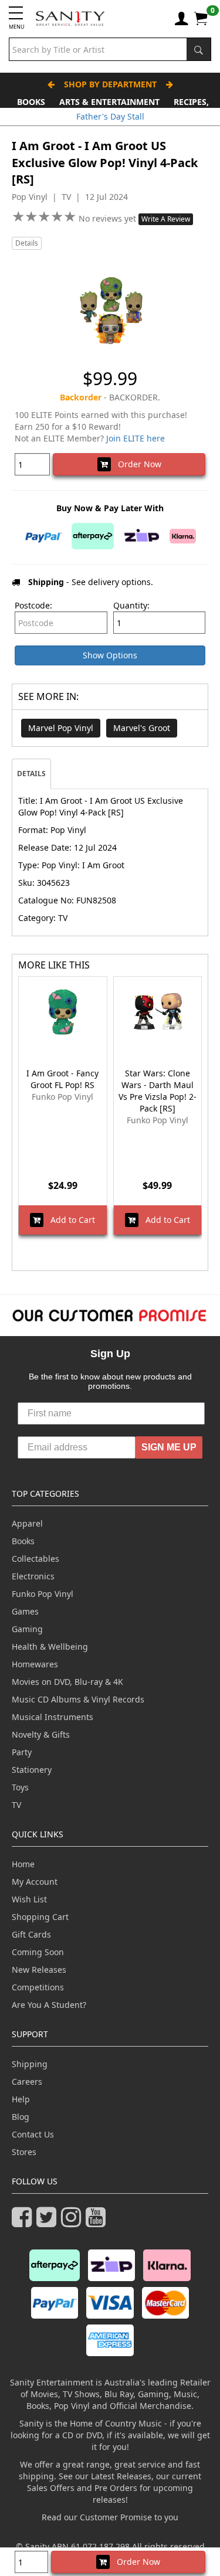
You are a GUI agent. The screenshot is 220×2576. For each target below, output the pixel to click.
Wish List (29, 1899)
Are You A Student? (49, 2005)
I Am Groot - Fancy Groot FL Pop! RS (62, 1079)
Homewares (35, 1664)
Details (27, 243)
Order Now (136, 464)
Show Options (110, 655)
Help (21, 2099)
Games (25, 1611)
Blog (21, 2117)
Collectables (35, 1559)
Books (31, 102)
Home (23, 1864)
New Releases (39, 1970)
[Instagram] (73, 2222)
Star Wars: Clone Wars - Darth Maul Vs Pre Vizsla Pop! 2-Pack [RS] (158, 1091)
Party (22, 1752)
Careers (27, 2081)
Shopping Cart (40, 1917)
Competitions (38, 1987)
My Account (35, 1882)
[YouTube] (98, 2222)
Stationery (32, 1770)
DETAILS (31, 774)
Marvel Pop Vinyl (61, 728)
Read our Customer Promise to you (110, 2517)
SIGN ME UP (169, 1447)
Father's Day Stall (110, 116)
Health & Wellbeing (50, 1646)
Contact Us (33, 2134)
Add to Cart (69, 1220)
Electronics (33, 1576)
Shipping (30, 2064)
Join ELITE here (136, 438)
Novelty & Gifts (41, 1734)
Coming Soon (38, 1952)
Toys (20, 1787)
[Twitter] (49, 2222)
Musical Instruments (53, 1717)
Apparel (27, 1523)
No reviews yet (109, 218)
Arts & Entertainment (109, 102)
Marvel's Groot (142, 728)
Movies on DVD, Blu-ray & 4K (67, 1682)
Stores (24, 2152)
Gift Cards (31, 1934)
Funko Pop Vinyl (43, 1594)
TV (16, 1805)
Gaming (27, 1629)
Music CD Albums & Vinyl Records (78, 1699)
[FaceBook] (24, 2222)
